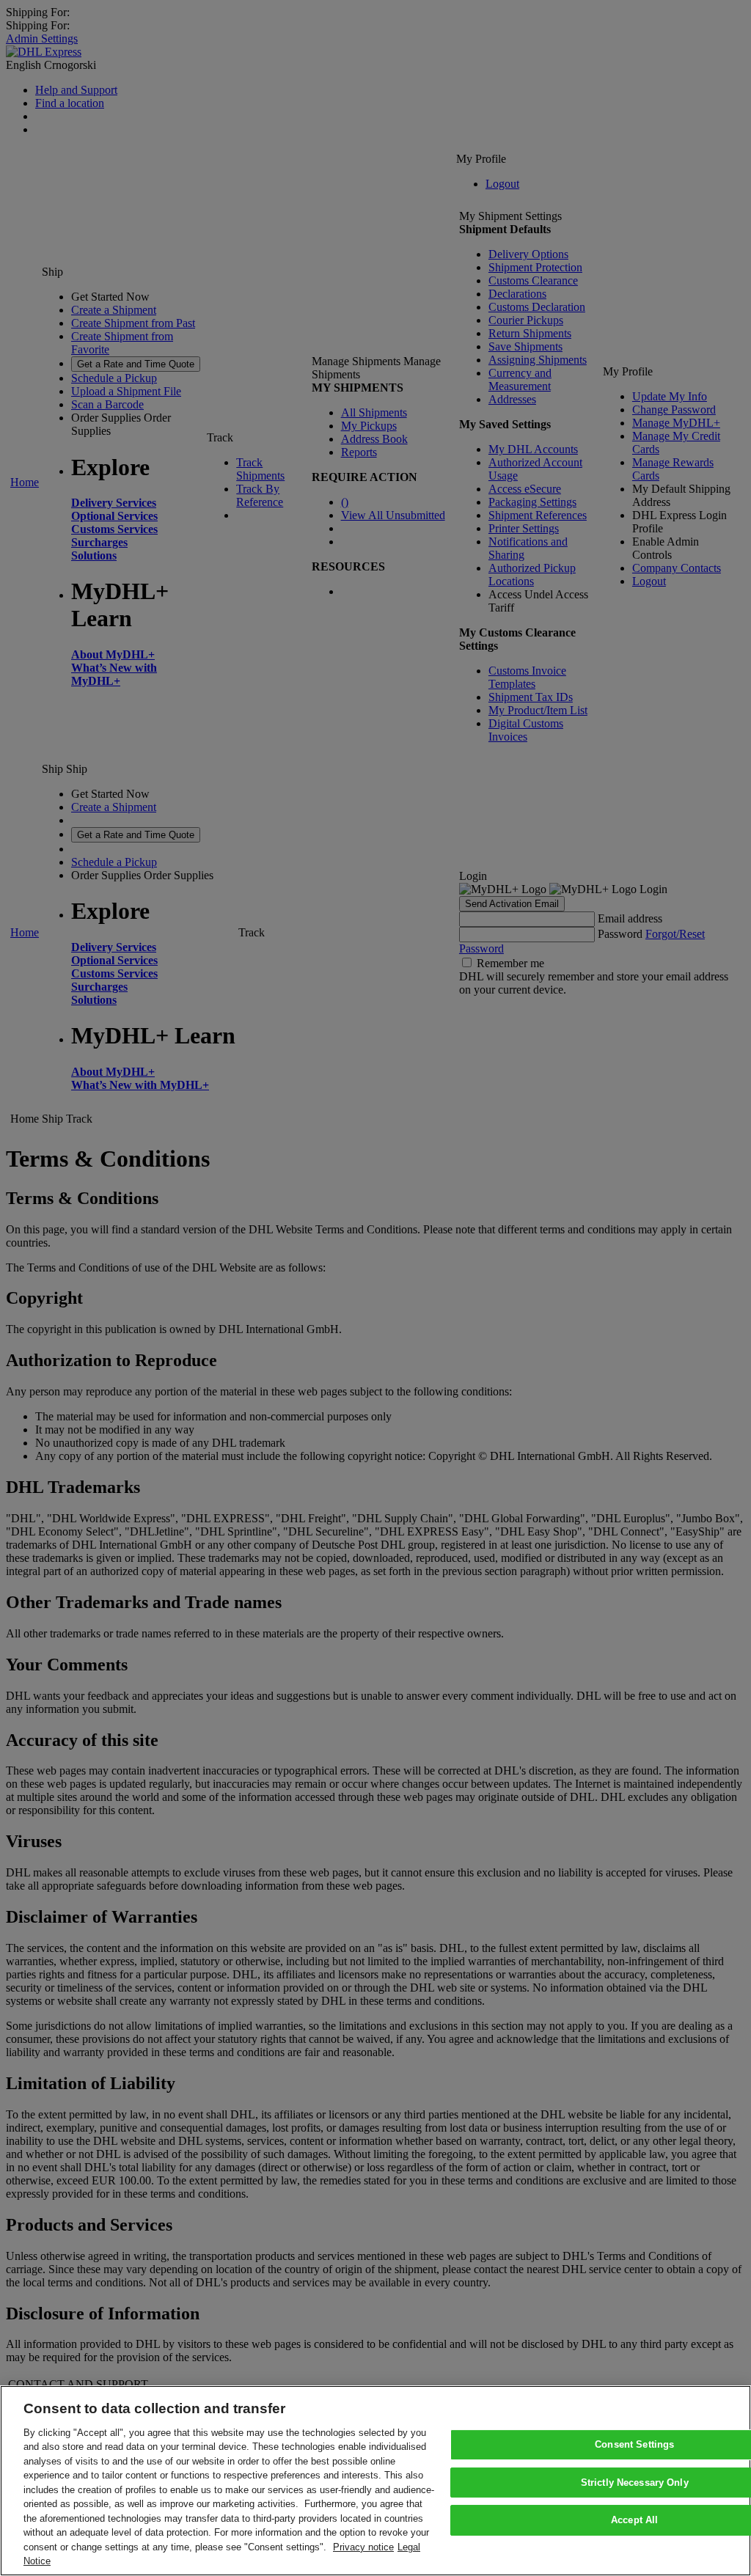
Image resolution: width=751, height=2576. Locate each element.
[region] (375, 2481)
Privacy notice (363, 2547)
